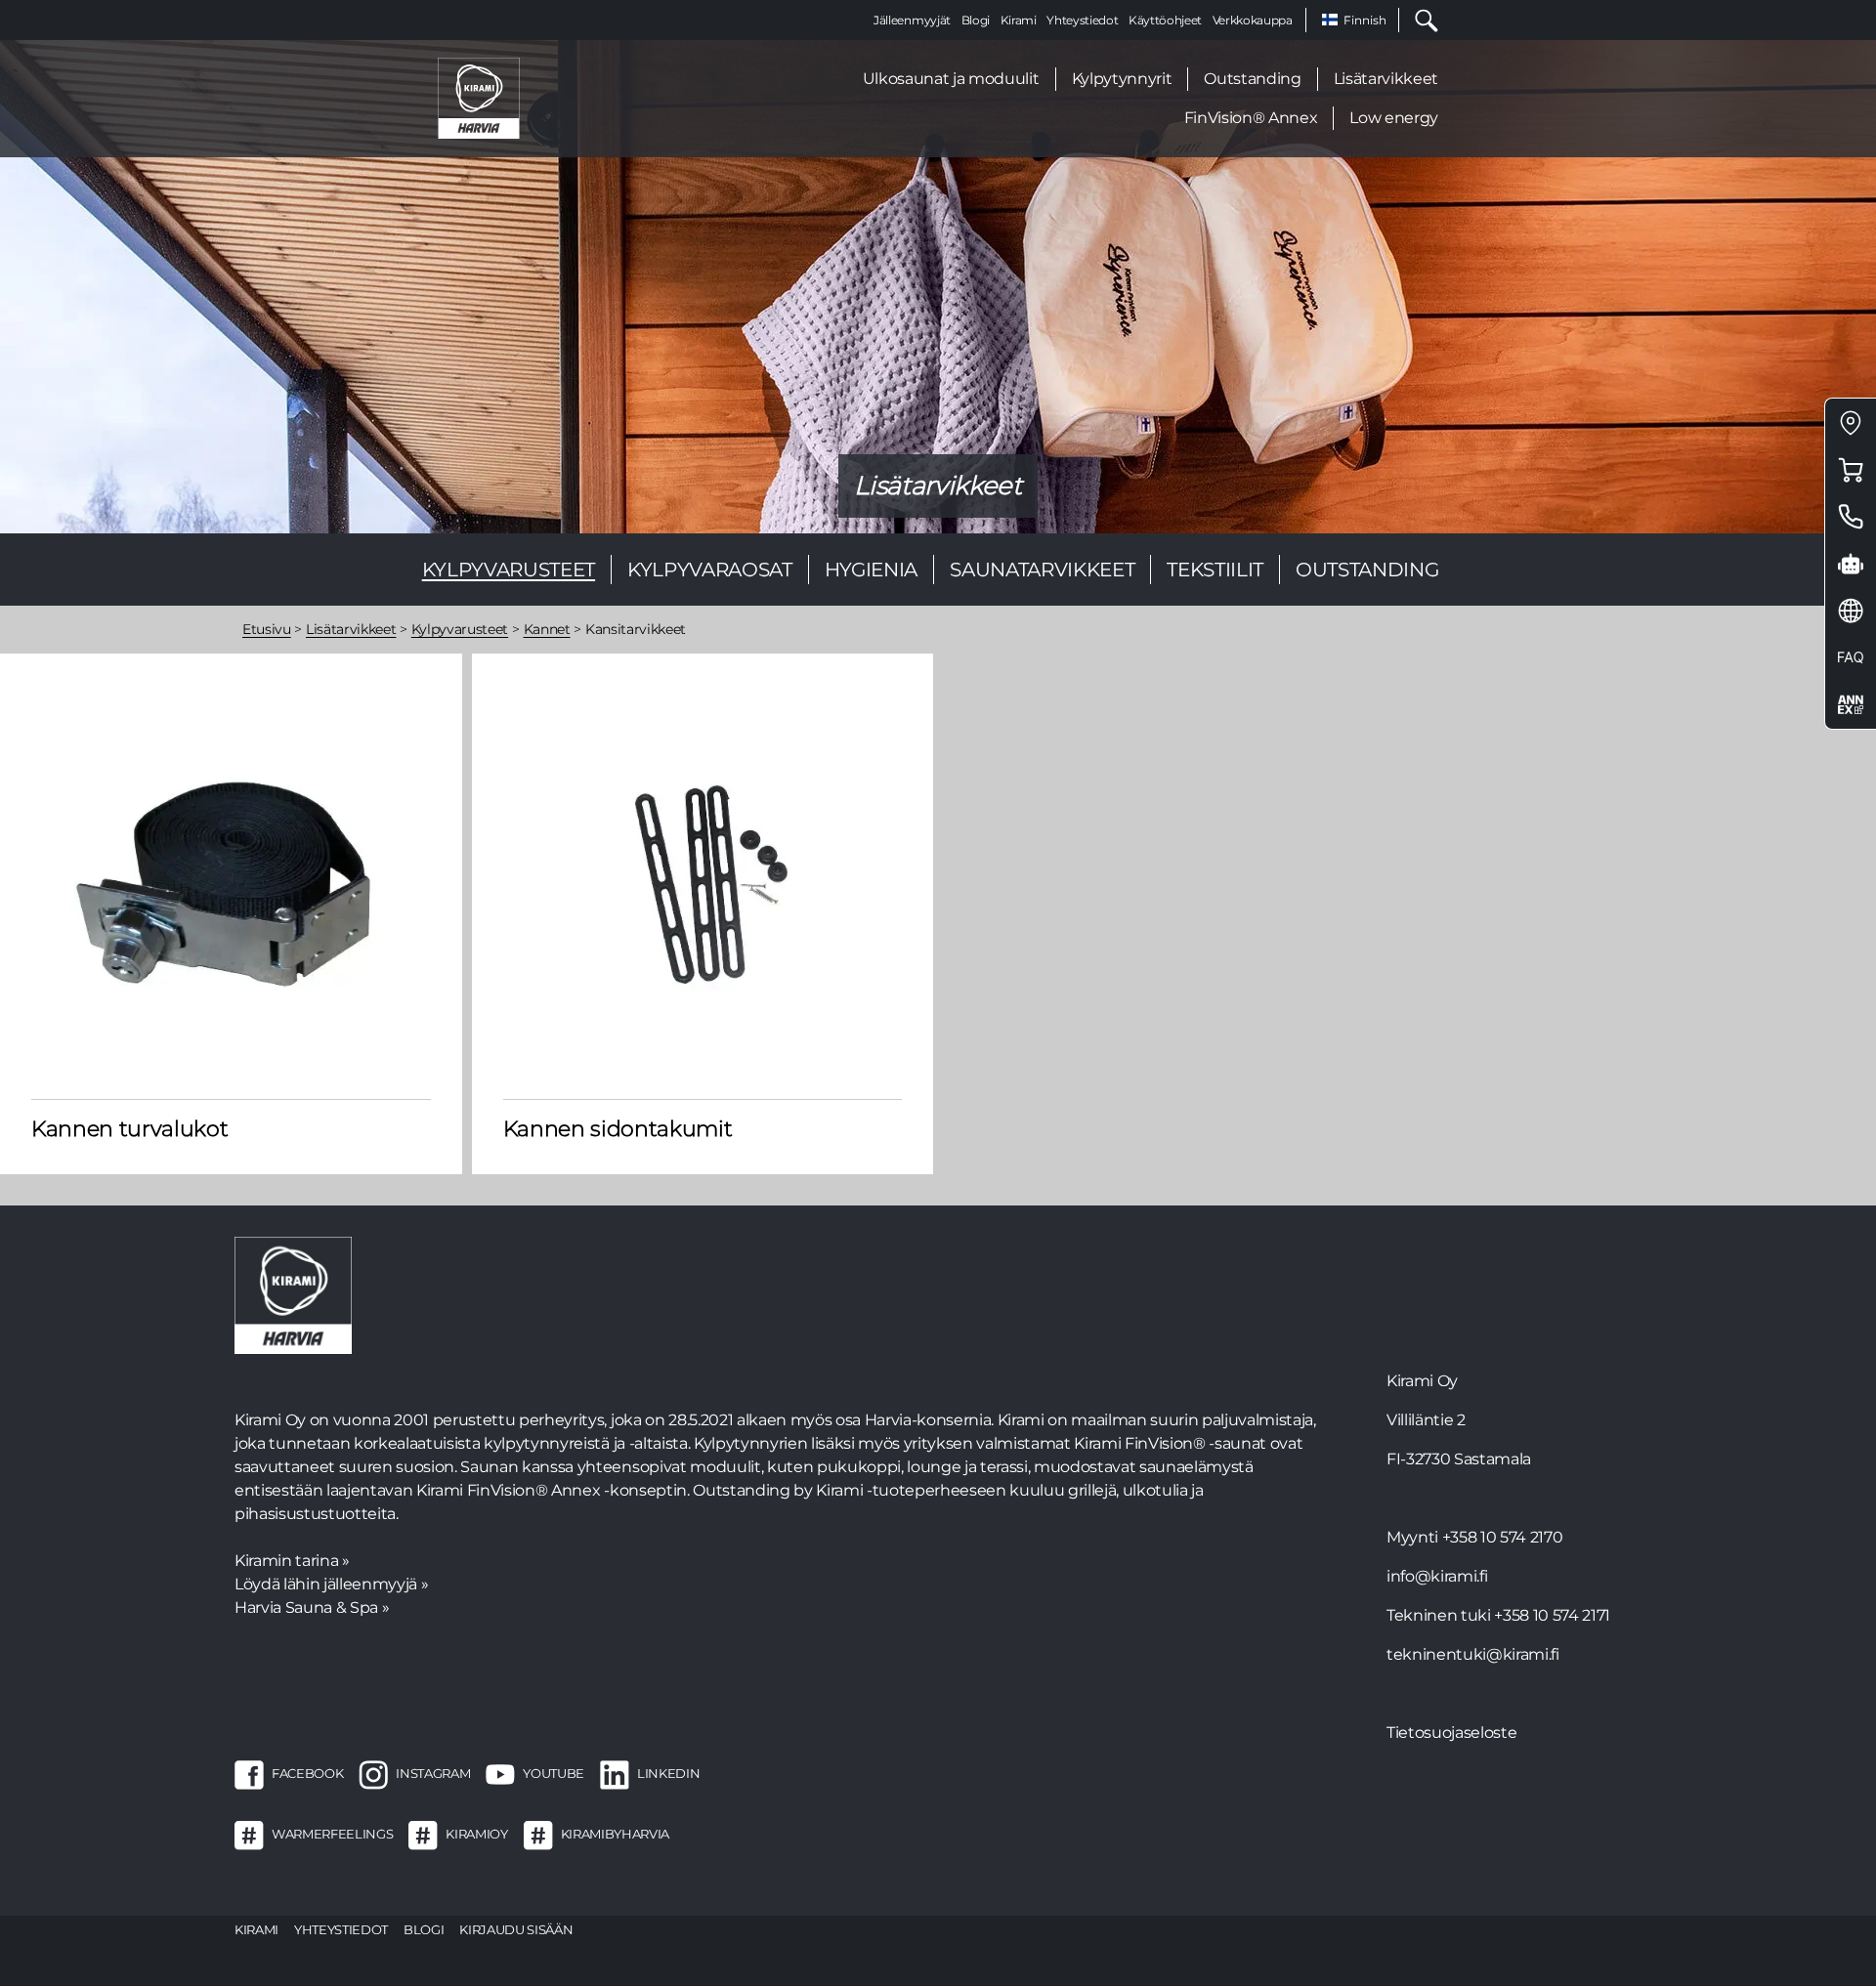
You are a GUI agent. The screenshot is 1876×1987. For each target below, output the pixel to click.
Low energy (1394, 118)
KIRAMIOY (476, 1834)
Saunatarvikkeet (1042, 570)
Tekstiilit (1215, 570)
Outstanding (1252, 79)
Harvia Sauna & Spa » (312, 1607)
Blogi (976, 20)
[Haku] (1419, 20)
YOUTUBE (554, 1773)
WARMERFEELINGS (332, 1834)
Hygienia (871, 570)
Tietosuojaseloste (1451, 1733)
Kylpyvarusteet (509, 570)
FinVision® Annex (1251, 118)
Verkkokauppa (1253, 20)
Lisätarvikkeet (1386, 79)
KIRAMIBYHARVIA (615, 1834)
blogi (424, 1929)
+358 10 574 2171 (1552, 1615)
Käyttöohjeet (1165, 20)
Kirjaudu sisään (516, 1929)
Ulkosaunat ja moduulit (951, 79)
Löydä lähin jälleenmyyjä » (331, 1584)
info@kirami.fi (1437, 1576)
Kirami (1019, 20)
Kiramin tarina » (292, 1561)
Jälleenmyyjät (912, 20)
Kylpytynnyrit (1122, 79)
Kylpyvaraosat (710, 570)
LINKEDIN (668, 1773)
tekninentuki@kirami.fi (1473, 1654)
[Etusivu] (479, 97)
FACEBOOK (307, 1773)
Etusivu (267, 629)
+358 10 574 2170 (1503, 1537)
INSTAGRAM (433, 1773)
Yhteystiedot (1082, 20)
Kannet (547, 629)
